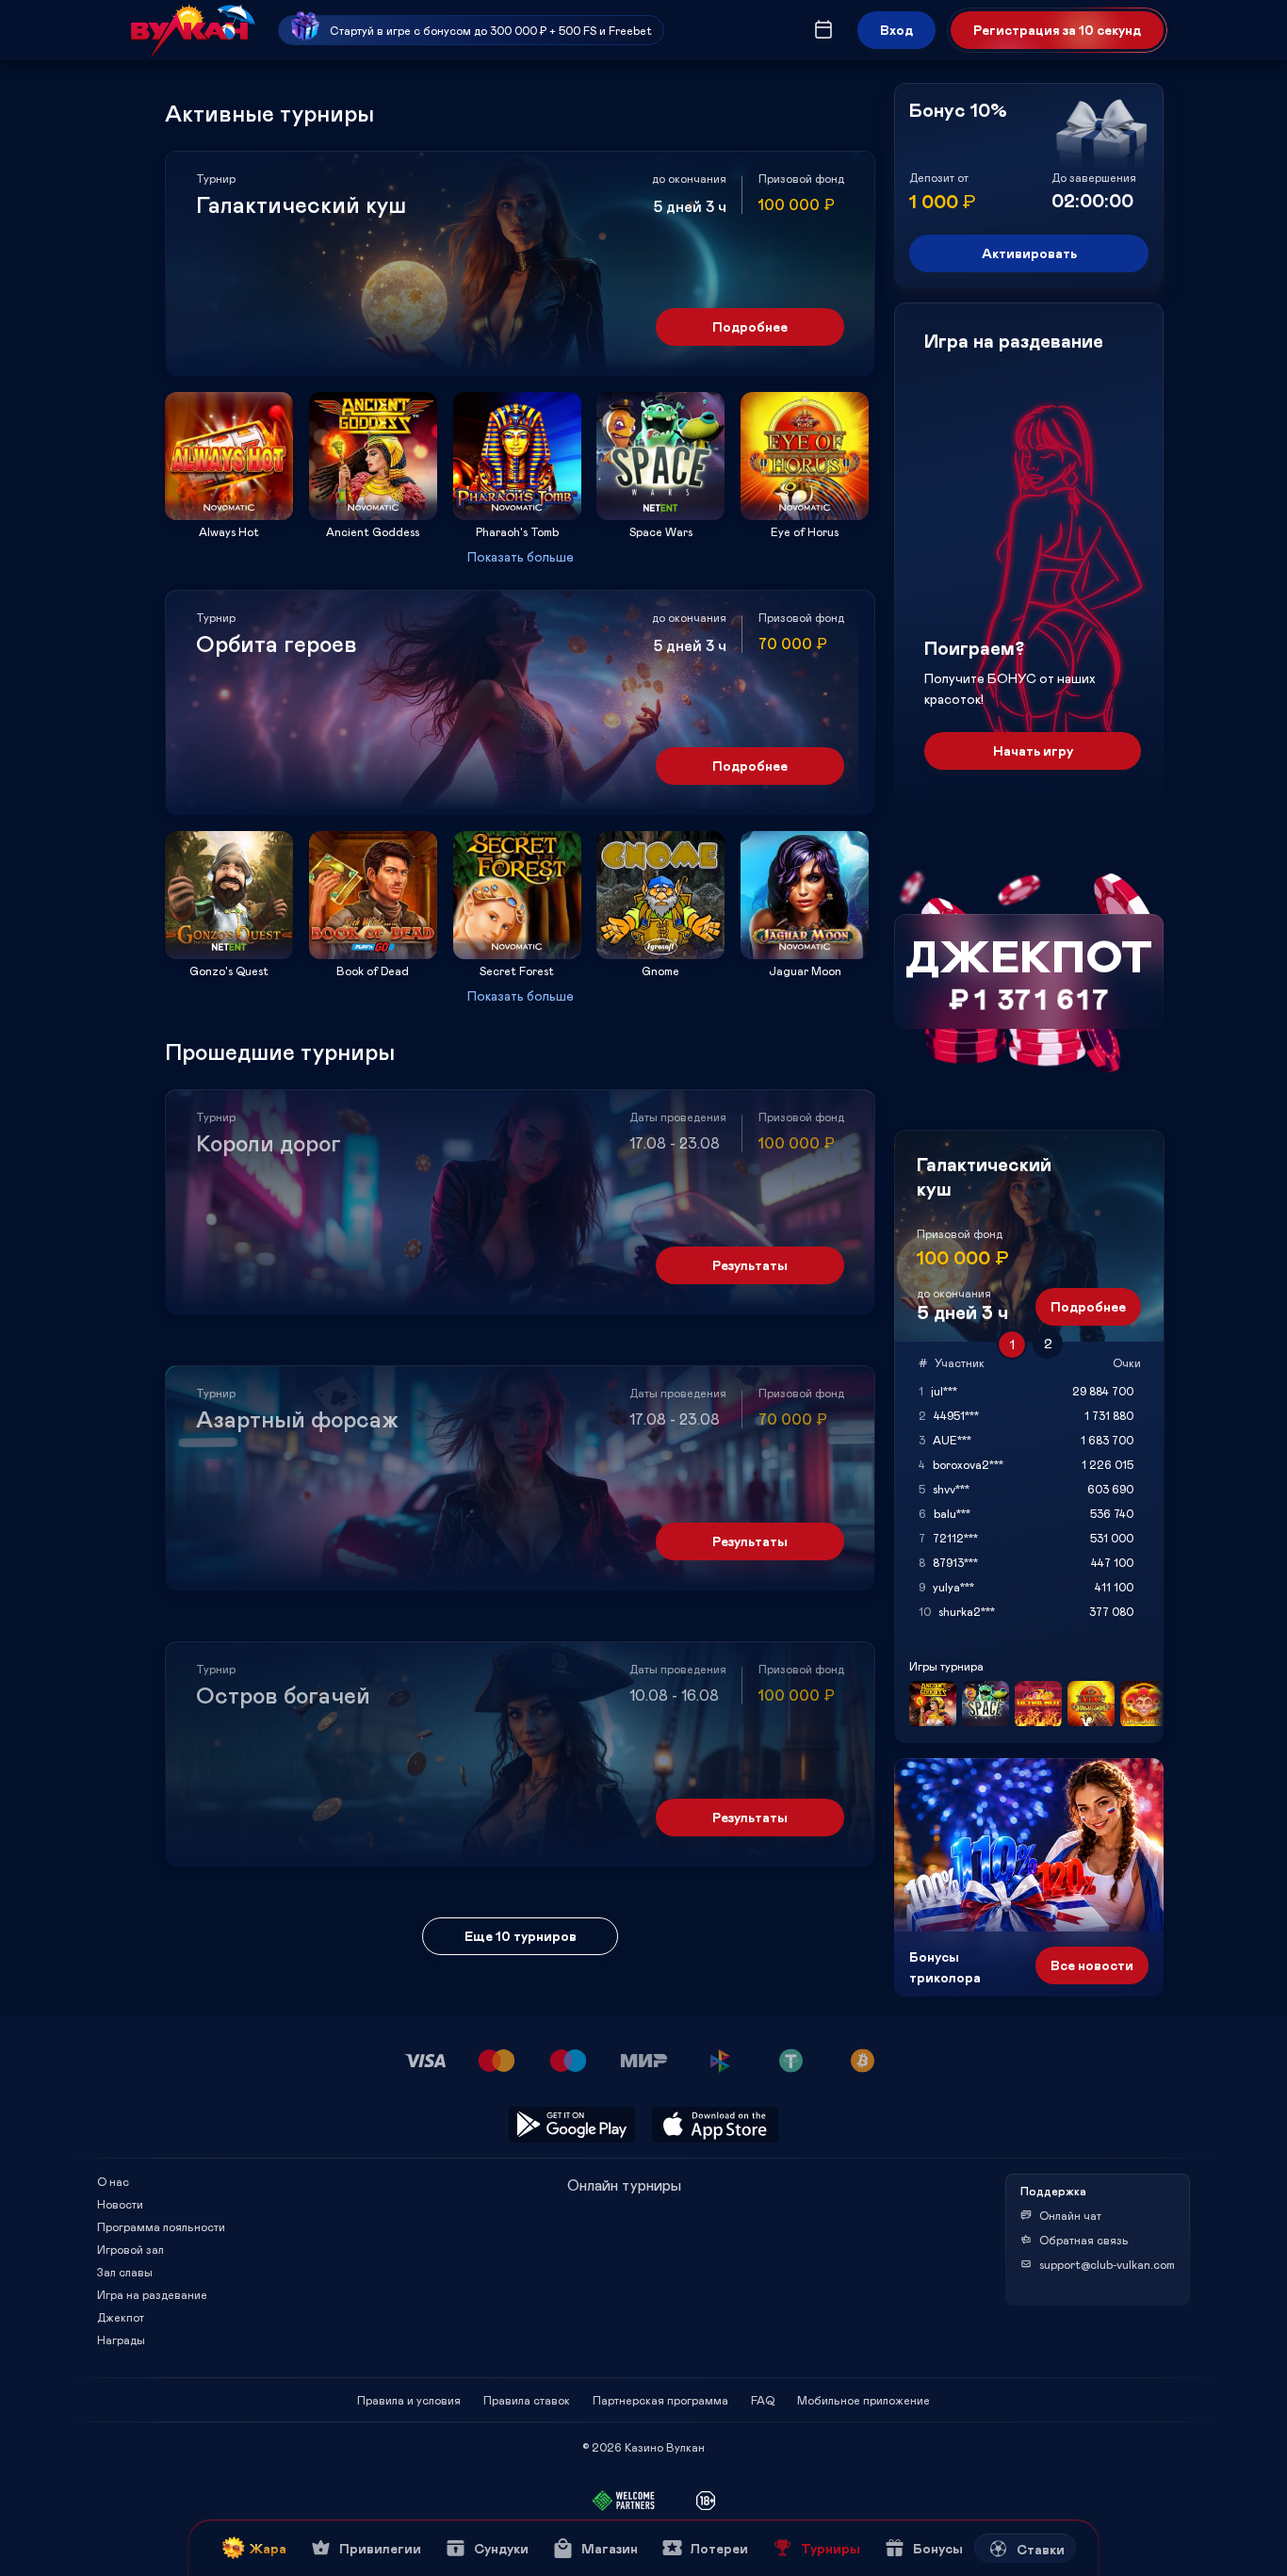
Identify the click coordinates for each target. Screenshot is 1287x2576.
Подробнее (750, 326)
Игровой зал (130, 2249)
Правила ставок (527, 2400)
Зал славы (125, 2272)
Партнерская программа (660, 2400)
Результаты (750, 1265)
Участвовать (229, 514)
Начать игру (1033, 750)
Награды (121, 2340)
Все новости (1092, 1965)
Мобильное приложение (863, 2400)
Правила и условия (409, 2400)
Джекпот (121, 2317)
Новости (120, 2204)
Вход (896, 30)
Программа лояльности (161, 2226)
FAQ (763, 2400)
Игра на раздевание (152, 2294)
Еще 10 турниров (521, 1936)
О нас (113, 2181)
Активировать (1029, 253)
